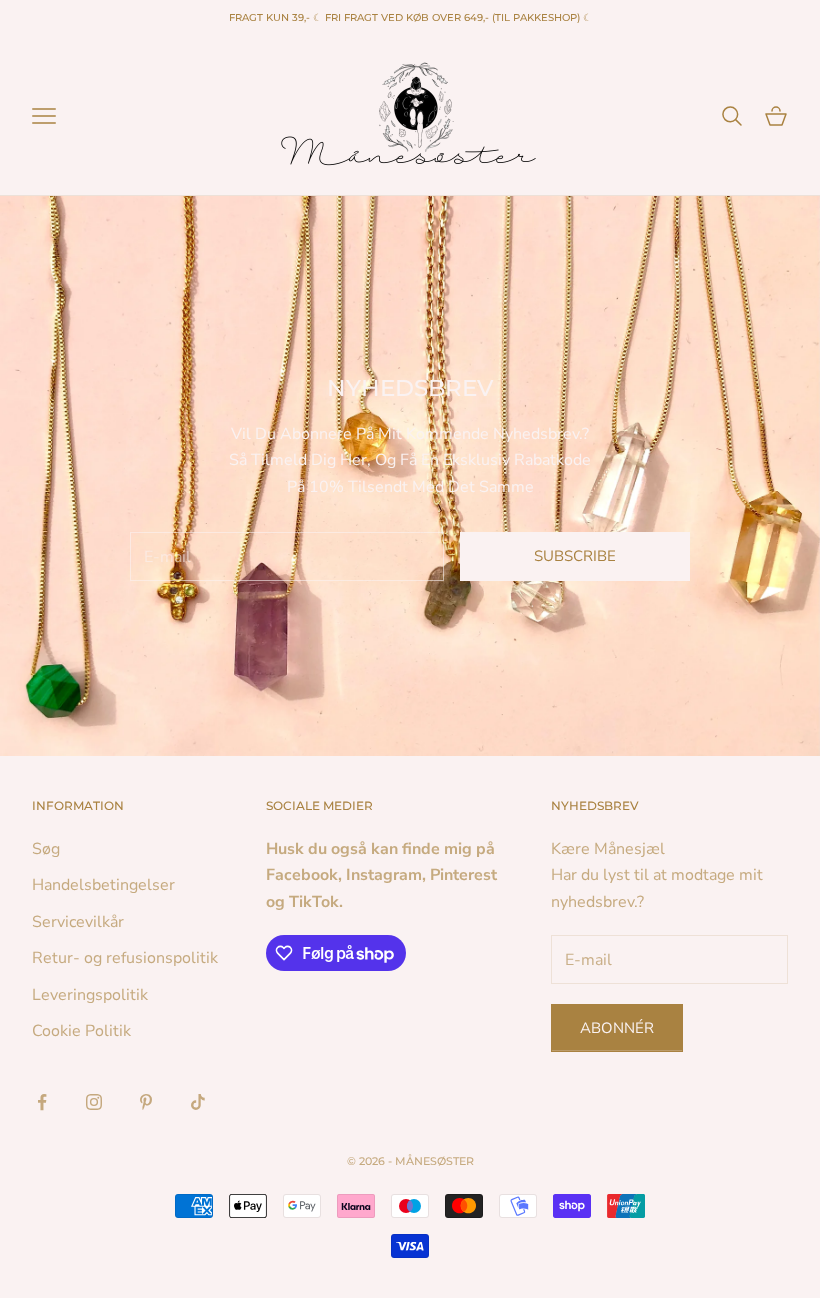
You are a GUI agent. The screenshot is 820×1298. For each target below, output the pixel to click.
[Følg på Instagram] (94, 1102)
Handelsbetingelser (103, 885)
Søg (46, 849)
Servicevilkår (78, 922)
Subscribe (575, 556)
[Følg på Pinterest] (146, 1102)
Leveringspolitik (90, 995)
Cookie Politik (81, 1031)
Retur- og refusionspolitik (125, 958)
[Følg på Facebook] (42, 1102)
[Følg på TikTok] (198, 1102)
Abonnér (617, 1028)
